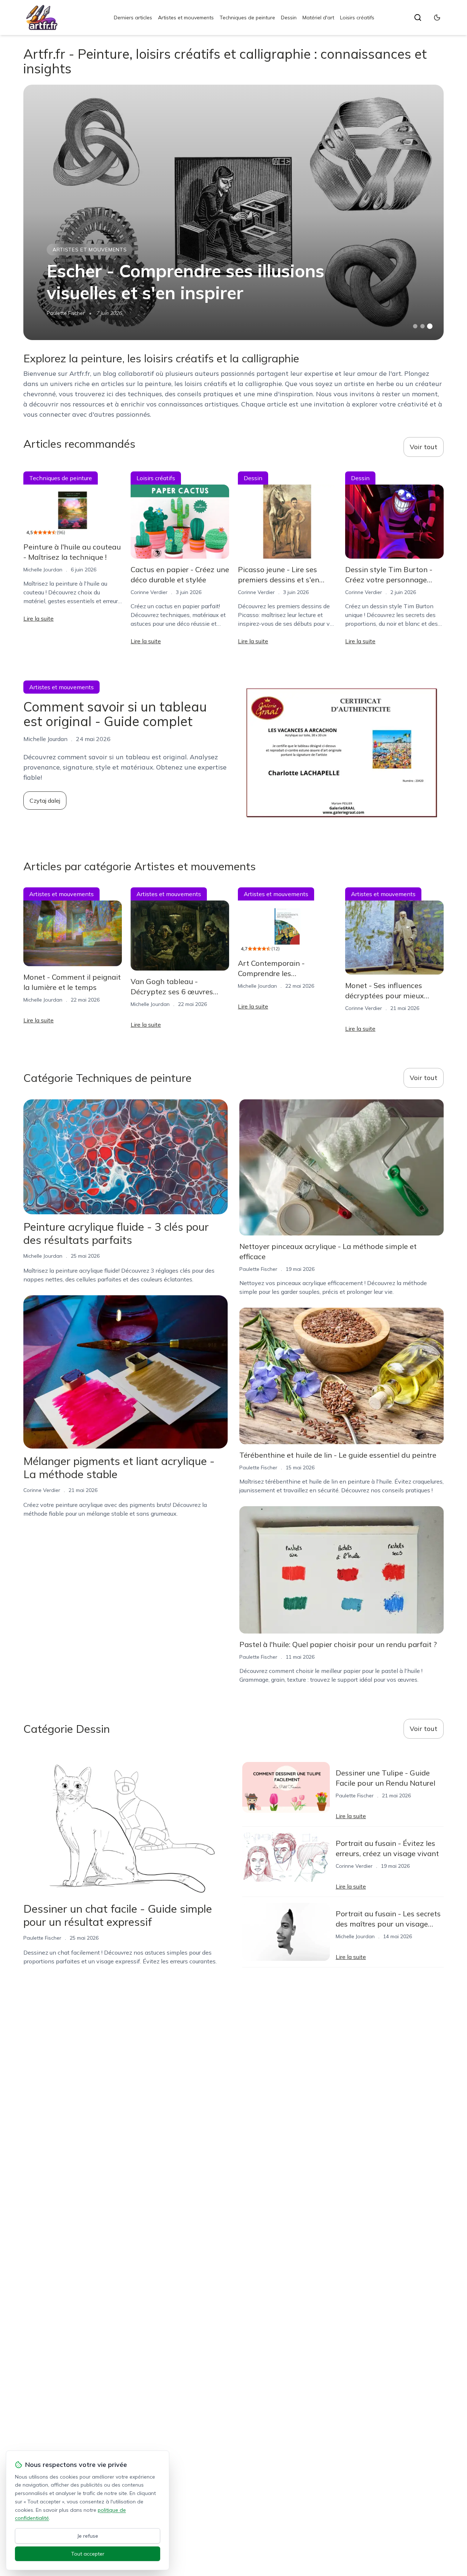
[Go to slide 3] (430, 326)
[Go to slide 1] (415, 326)
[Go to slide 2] (422, 326)
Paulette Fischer (66, 313)
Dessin (289, 18)
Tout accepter (88, 2554)
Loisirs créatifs (357, 18)
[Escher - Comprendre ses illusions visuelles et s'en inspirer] (233, 212)
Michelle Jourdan (43, 570)
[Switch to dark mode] (437, 18)
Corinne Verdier (149, 592)
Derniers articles (133, 18)
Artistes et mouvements (186, 18)
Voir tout (424, 447)
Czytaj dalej (45, 801)
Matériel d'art (318, 18)
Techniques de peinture (247, 18)
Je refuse (88, 2536)
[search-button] (418, 18)
